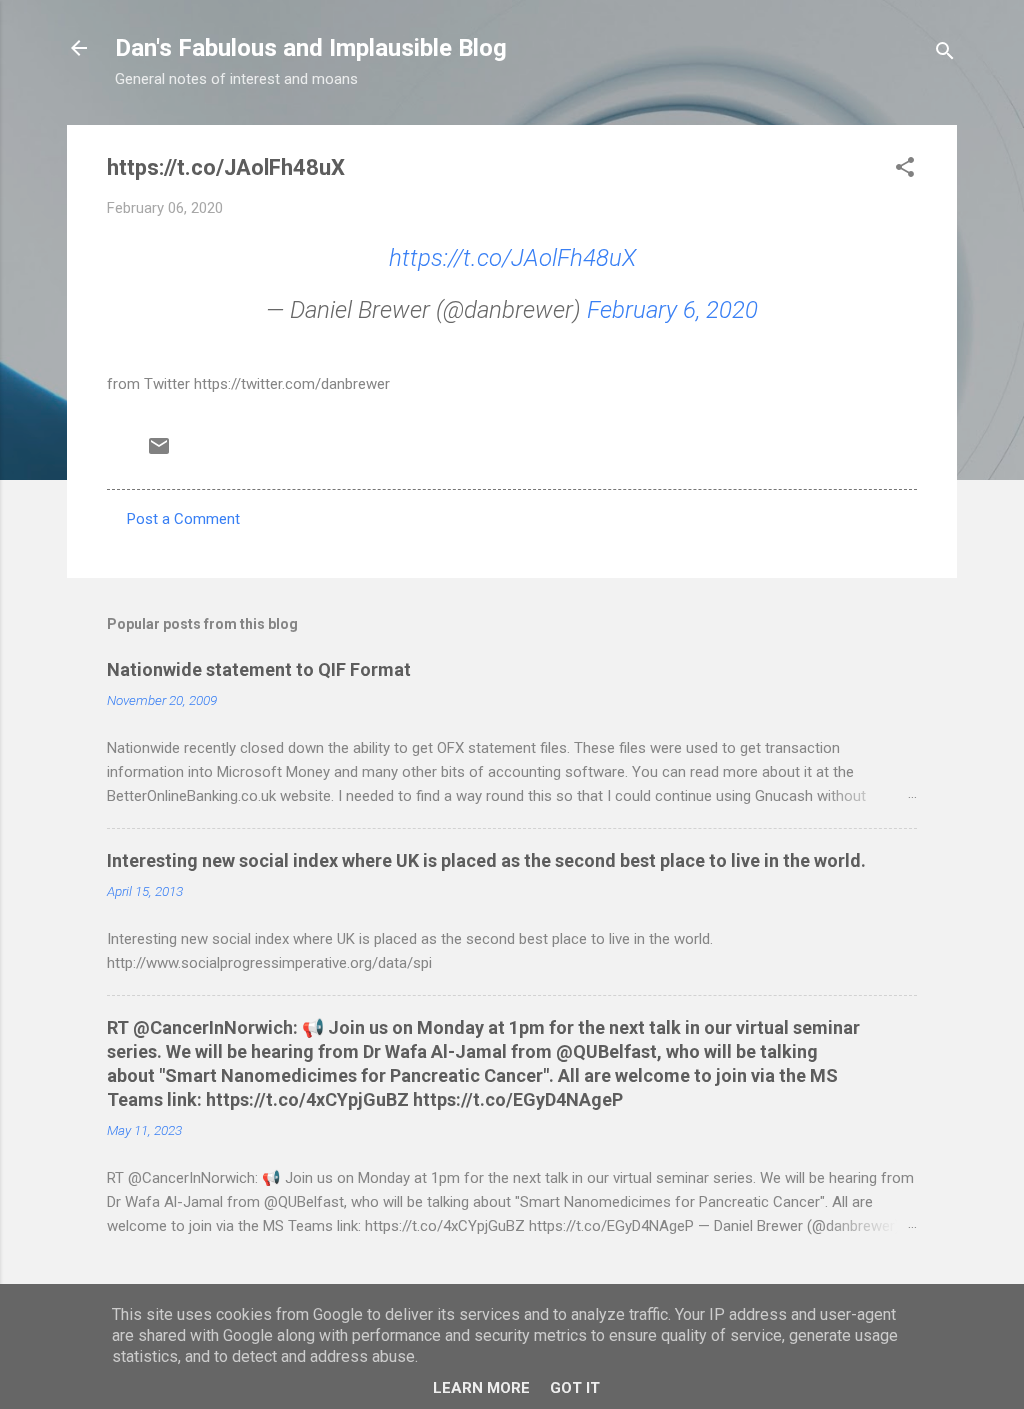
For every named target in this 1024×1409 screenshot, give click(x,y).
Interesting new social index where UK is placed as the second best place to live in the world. (486, 860)
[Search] (945, 54)
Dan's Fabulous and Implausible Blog (311, 48)
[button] (905, 170)
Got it (575, 1388)
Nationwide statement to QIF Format (259, 669)
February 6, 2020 (672, 310)
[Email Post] (159, 453)
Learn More (481, 1388)
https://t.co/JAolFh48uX (512, 258)
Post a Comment (183, 519)
